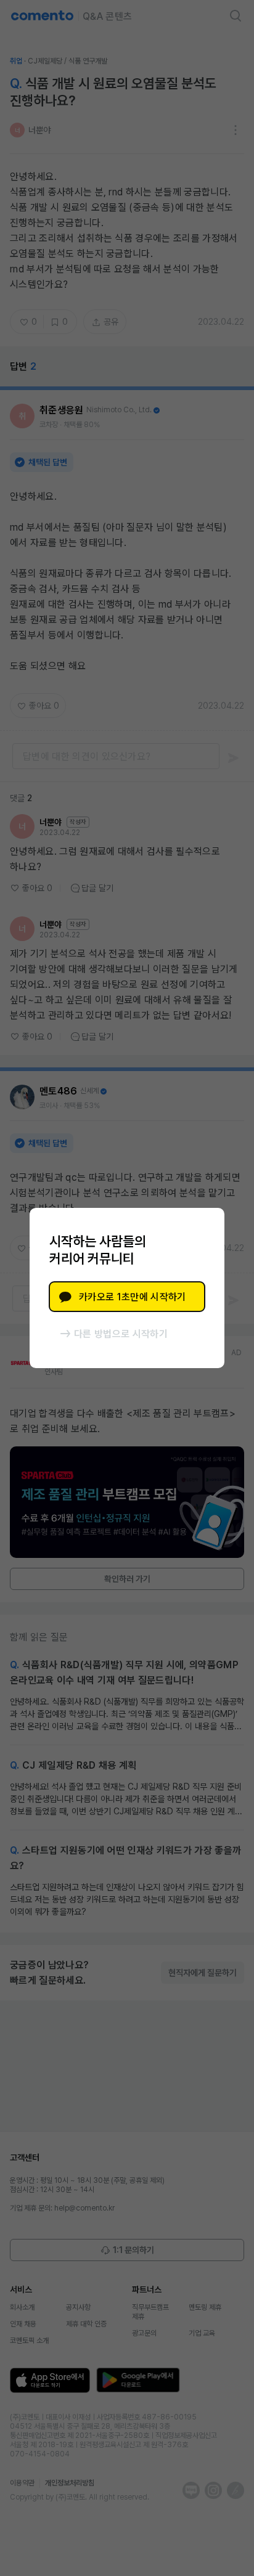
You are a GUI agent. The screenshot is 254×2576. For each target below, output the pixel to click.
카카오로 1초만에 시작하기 (132, 1297)
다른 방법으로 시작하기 (121, 1334)
